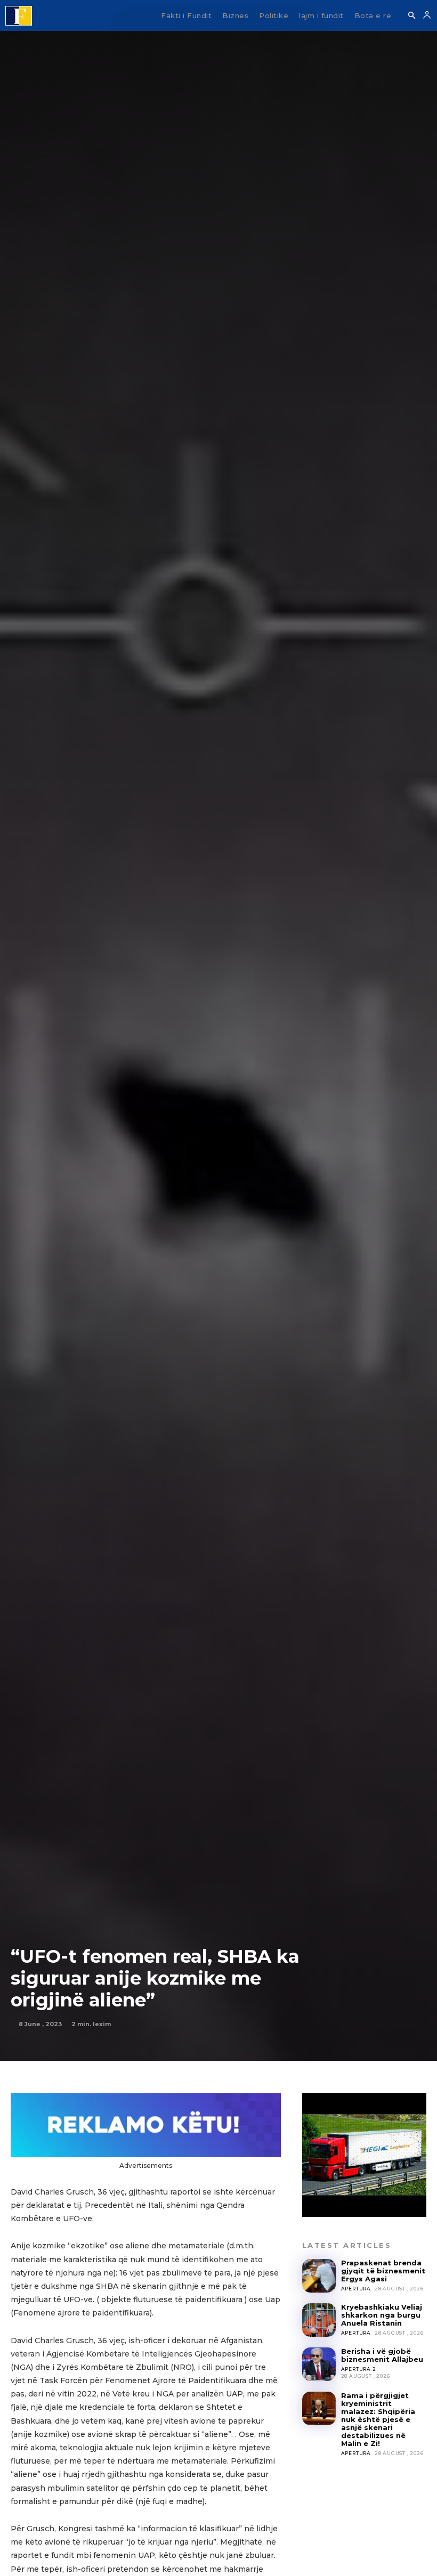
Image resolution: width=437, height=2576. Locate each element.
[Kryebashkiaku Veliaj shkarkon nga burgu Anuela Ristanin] (319, 2320)
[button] (411, 16)
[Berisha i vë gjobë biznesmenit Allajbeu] (319, 2364)
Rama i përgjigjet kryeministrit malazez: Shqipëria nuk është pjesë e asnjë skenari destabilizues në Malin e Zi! (378, 2419)
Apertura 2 (359, 2369)
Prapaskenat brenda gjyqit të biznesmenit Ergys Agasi (383, 2271)
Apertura (356, 2289)
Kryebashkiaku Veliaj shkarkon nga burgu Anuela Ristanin (382, 2315)
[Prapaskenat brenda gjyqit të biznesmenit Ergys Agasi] (319, 2276)
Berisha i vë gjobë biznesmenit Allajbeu (382, 2355)
